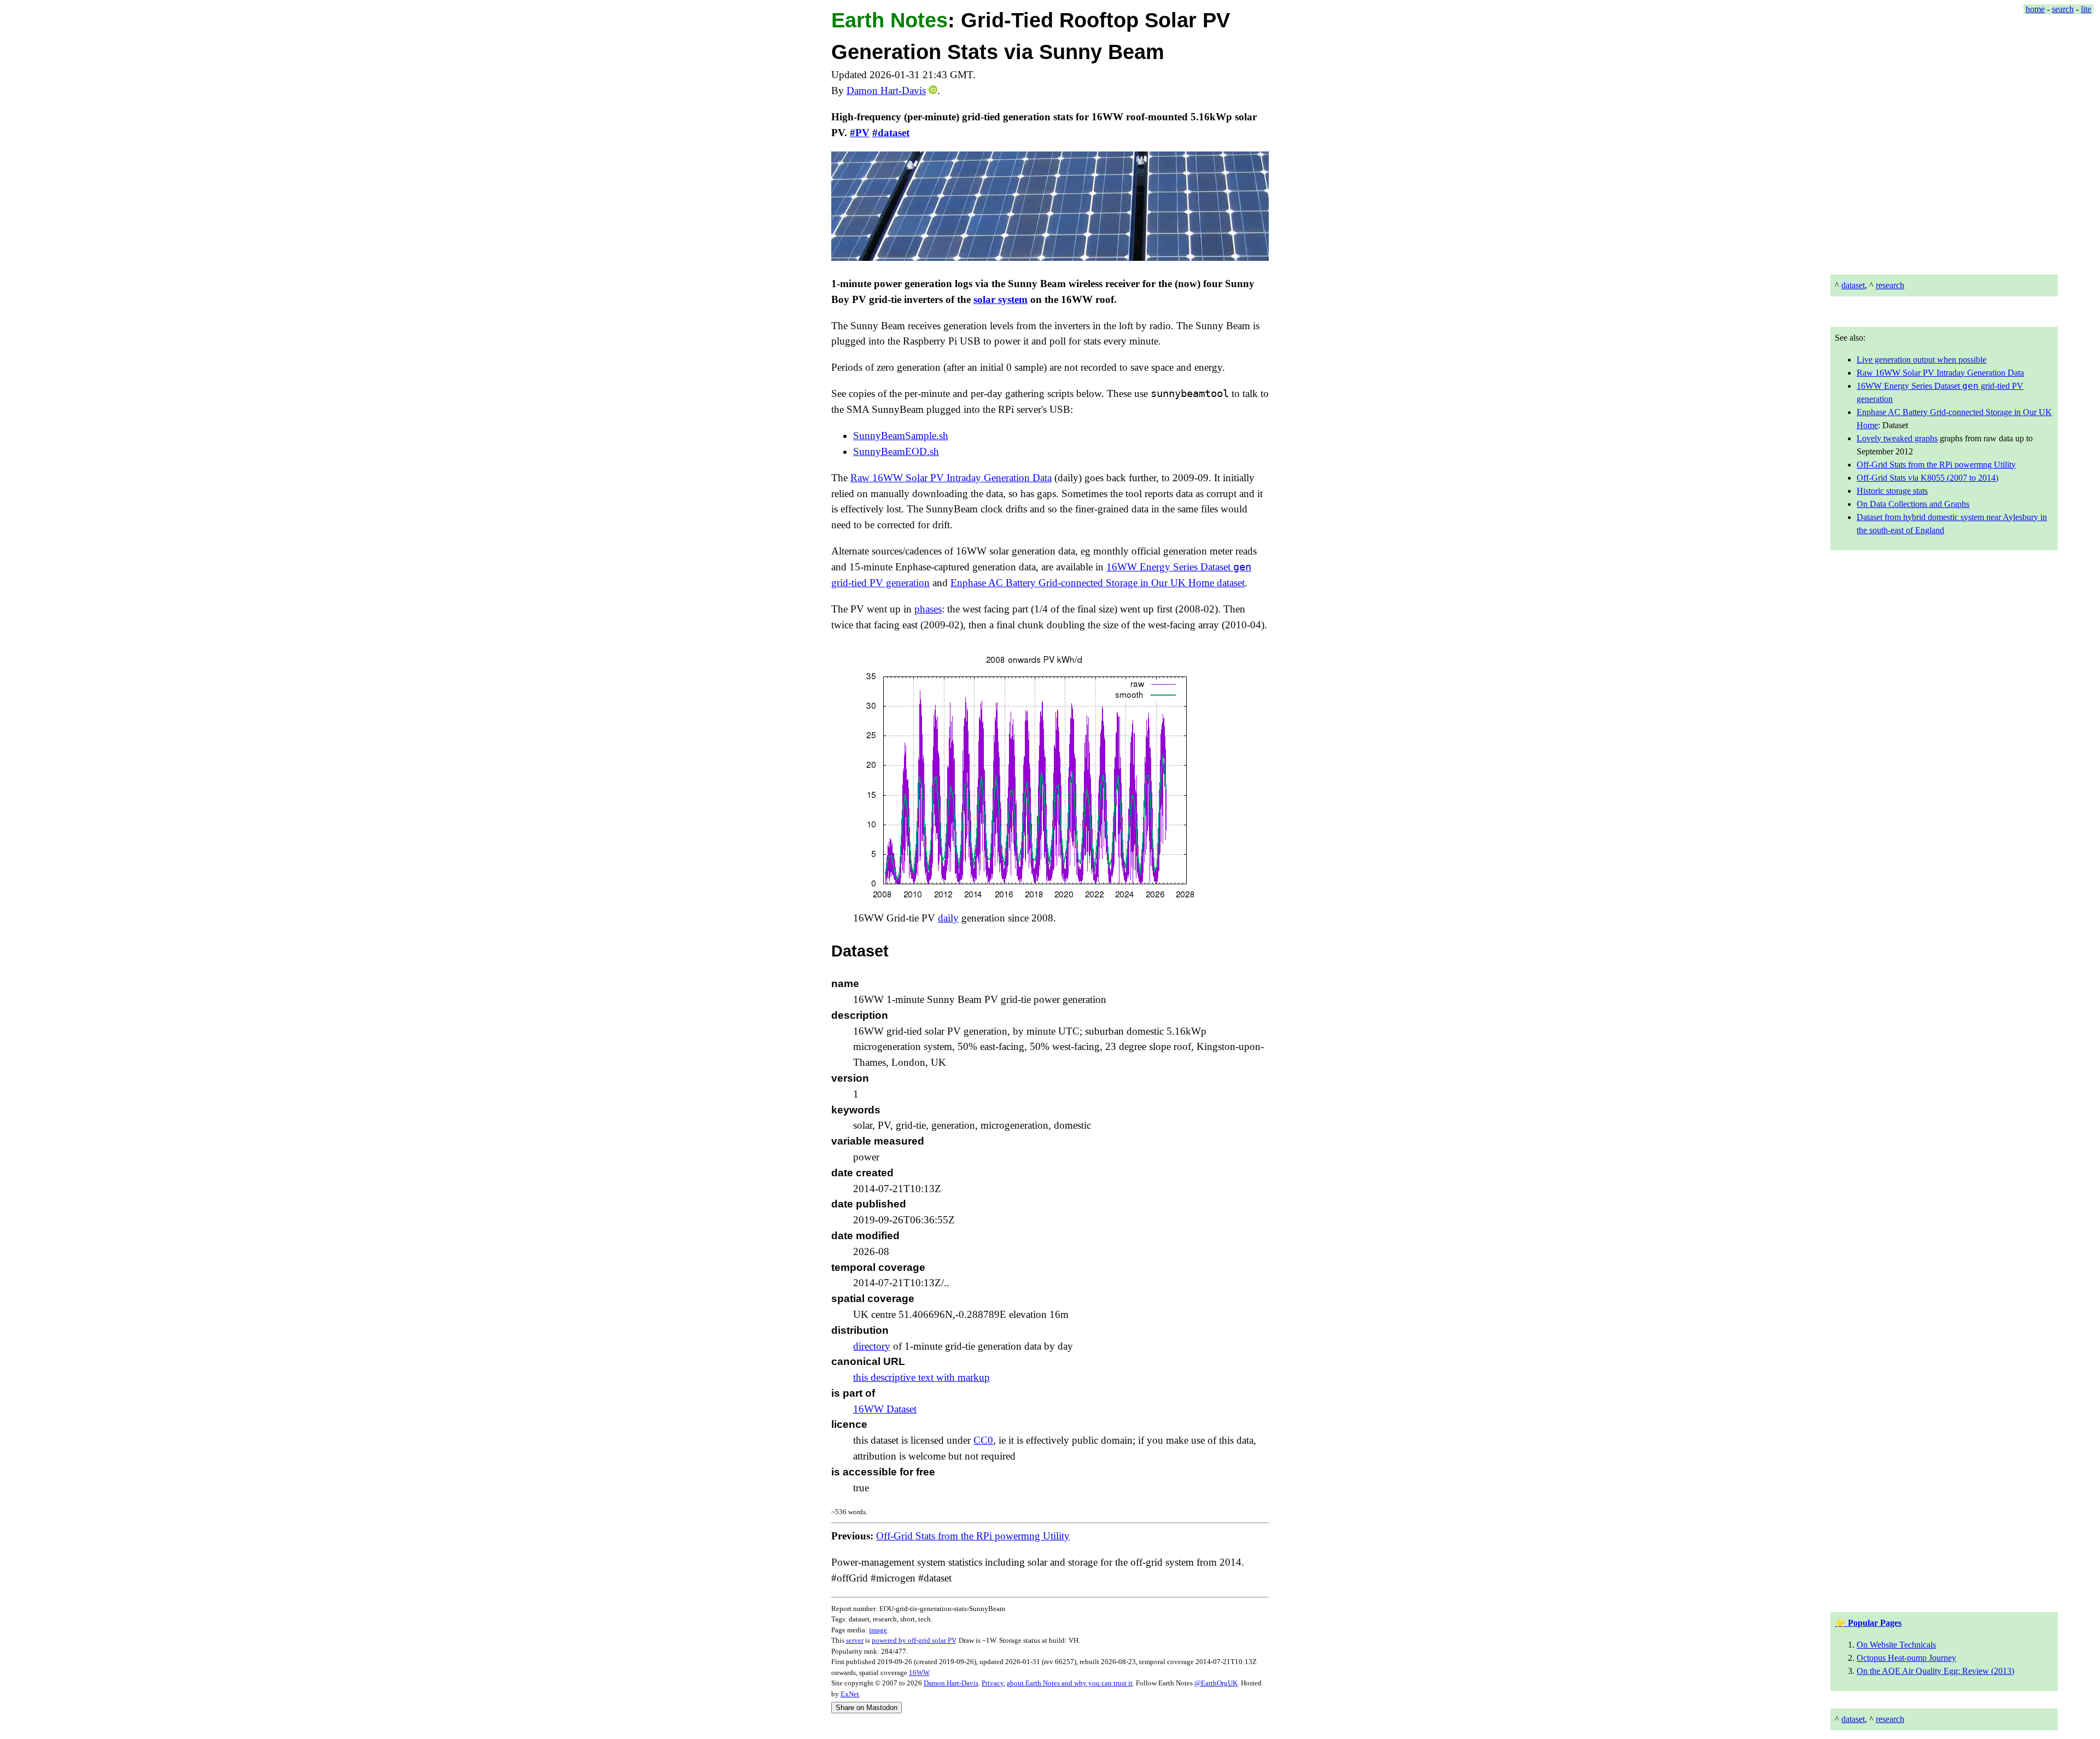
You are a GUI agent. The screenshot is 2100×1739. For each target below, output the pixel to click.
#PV (860, 133)
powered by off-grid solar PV (914, 1640)
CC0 (983, 1440)
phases (928, 609)
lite (2086, 9)
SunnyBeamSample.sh (901, 436)
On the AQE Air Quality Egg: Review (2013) (1935, 1671)
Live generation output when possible (1921, 360)
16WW (919, 1673)
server (855, 1640)
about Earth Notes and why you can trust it (1070, 1683)
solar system (1001, 299)
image (878, 1630)
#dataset (891, 133)
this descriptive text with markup (921, 1377)
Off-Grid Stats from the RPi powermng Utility (1936, 465)
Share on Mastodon (867, 1708)
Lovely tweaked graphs (1897, 438)
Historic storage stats (1892, 491)
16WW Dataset (885, 1409)
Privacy (993, 1683)
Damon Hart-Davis (886, 91)
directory (872, 1346)
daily (948, 918)
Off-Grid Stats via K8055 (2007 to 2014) (1927, 478)
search (2063, 9)
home (2035, 9)
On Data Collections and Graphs (1913, 504)
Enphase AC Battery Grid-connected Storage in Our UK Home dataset (1098, 583)
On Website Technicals (1896, 1645)
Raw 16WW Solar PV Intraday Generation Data (1940, 373)
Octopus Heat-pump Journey (1906, 1658)
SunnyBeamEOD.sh (896, 451)
